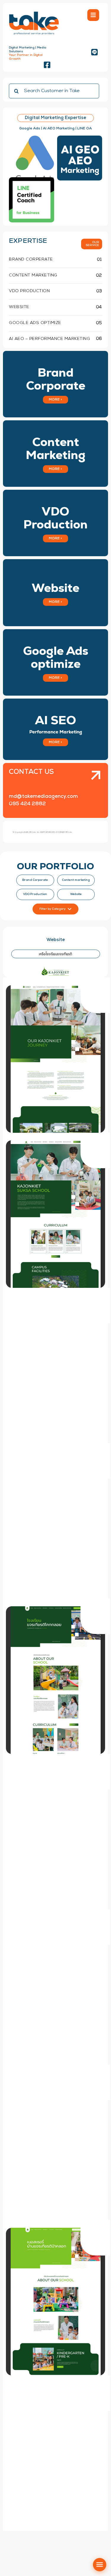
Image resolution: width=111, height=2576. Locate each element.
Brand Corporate (35, 880)
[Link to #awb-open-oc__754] (93, 15)
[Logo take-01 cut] (34, 12)
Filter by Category (53, 909)
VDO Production (35, 894)
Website (76, 894)
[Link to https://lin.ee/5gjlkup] (94, 52)
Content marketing (76, 880)
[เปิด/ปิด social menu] (100, 2565)
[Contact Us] (92, 791)
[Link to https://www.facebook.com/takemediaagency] (47, 65)
